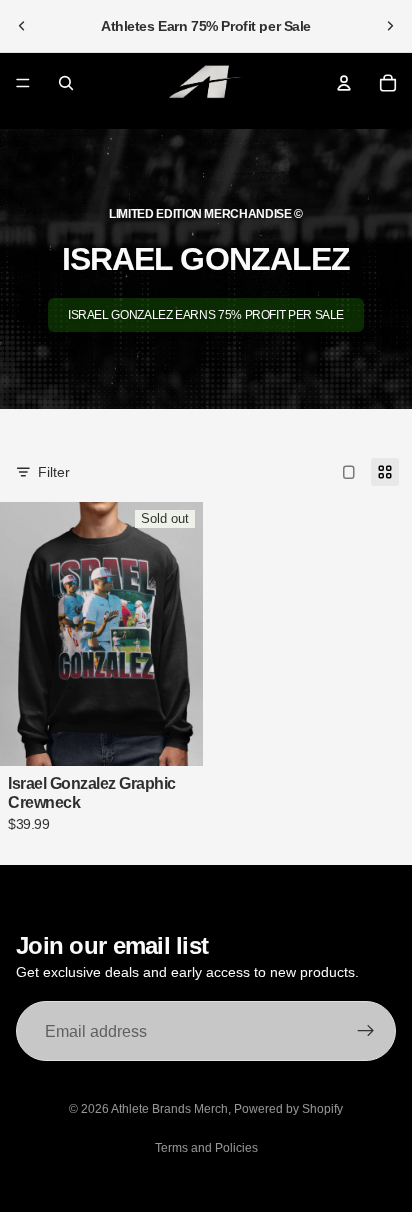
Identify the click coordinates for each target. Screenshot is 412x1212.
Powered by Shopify (288, 1109)
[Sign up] (366, 1031)
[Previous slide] (22, 26)
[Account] (344, 83)
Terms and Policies (206, 1148)
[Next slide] (390, 26)
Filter (54, 472)
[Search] (66, 83)
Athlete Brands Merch (169, 1109)
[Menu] (23, 83)
